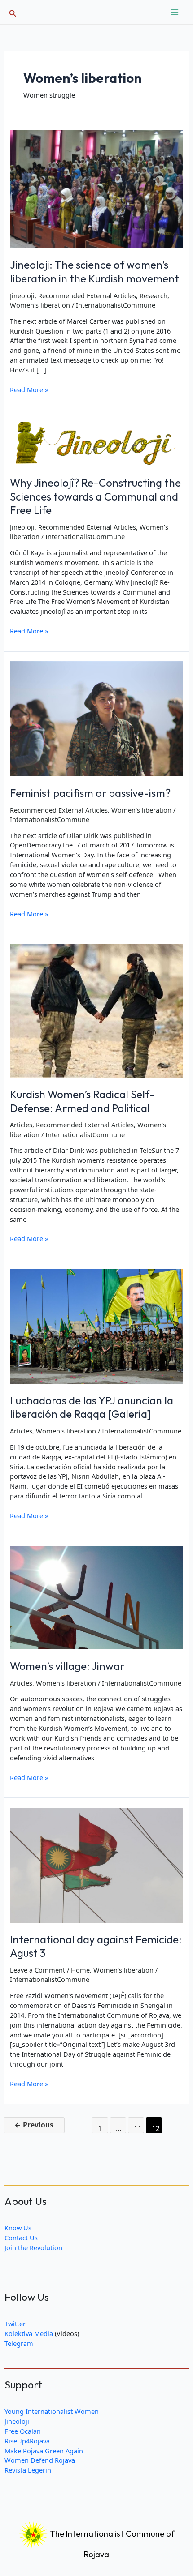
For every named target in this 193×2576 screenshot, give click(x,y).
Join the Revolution (33, 2247)
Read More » (29, 390)
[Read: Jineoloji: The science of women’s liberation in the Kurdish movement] (96, 188)
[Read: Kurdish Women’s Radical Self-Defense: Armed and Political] (96, 1010)
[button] (13, 12)
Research (154, 295)
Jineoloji (22, 295)
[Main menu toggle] (175, 12)
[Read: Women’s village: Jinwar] (96, 1597)
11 (138, 2128)
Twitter (15, 2324)
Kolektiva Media (29, 2333)
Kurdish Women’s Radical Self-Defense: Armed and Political (82, 1101)
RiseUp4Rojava (27, 2441)
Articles (21, 1125)
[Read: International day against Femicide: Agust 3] (96, 1864)
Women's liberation (40, 305)
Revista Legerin (28, 2470)
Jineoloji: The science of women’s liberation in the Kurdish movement (94, 272)
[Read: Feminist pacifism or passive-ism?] (96, 718)
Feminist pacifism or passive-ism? (90, 793)
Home (80, 1970)
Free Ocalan (23, 2431)
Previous (34, 2125)
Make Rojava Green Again (44, 2451)
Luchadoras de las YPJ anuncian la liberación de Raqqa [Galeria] (92, 1407)
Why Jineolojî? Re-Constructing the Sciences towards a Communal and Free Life (95, 496)
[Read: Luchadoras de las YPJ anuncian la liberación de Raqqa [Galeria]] (96, 1326)
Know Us (18, 2228)
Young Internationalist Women (52, 2411)
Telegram (19, 2343)
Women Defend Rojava (40, 2460)
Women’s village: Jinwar (67, 1666)
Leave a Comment (37, 1970)
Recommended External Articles (87, 295)
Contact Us (21, 2238)
